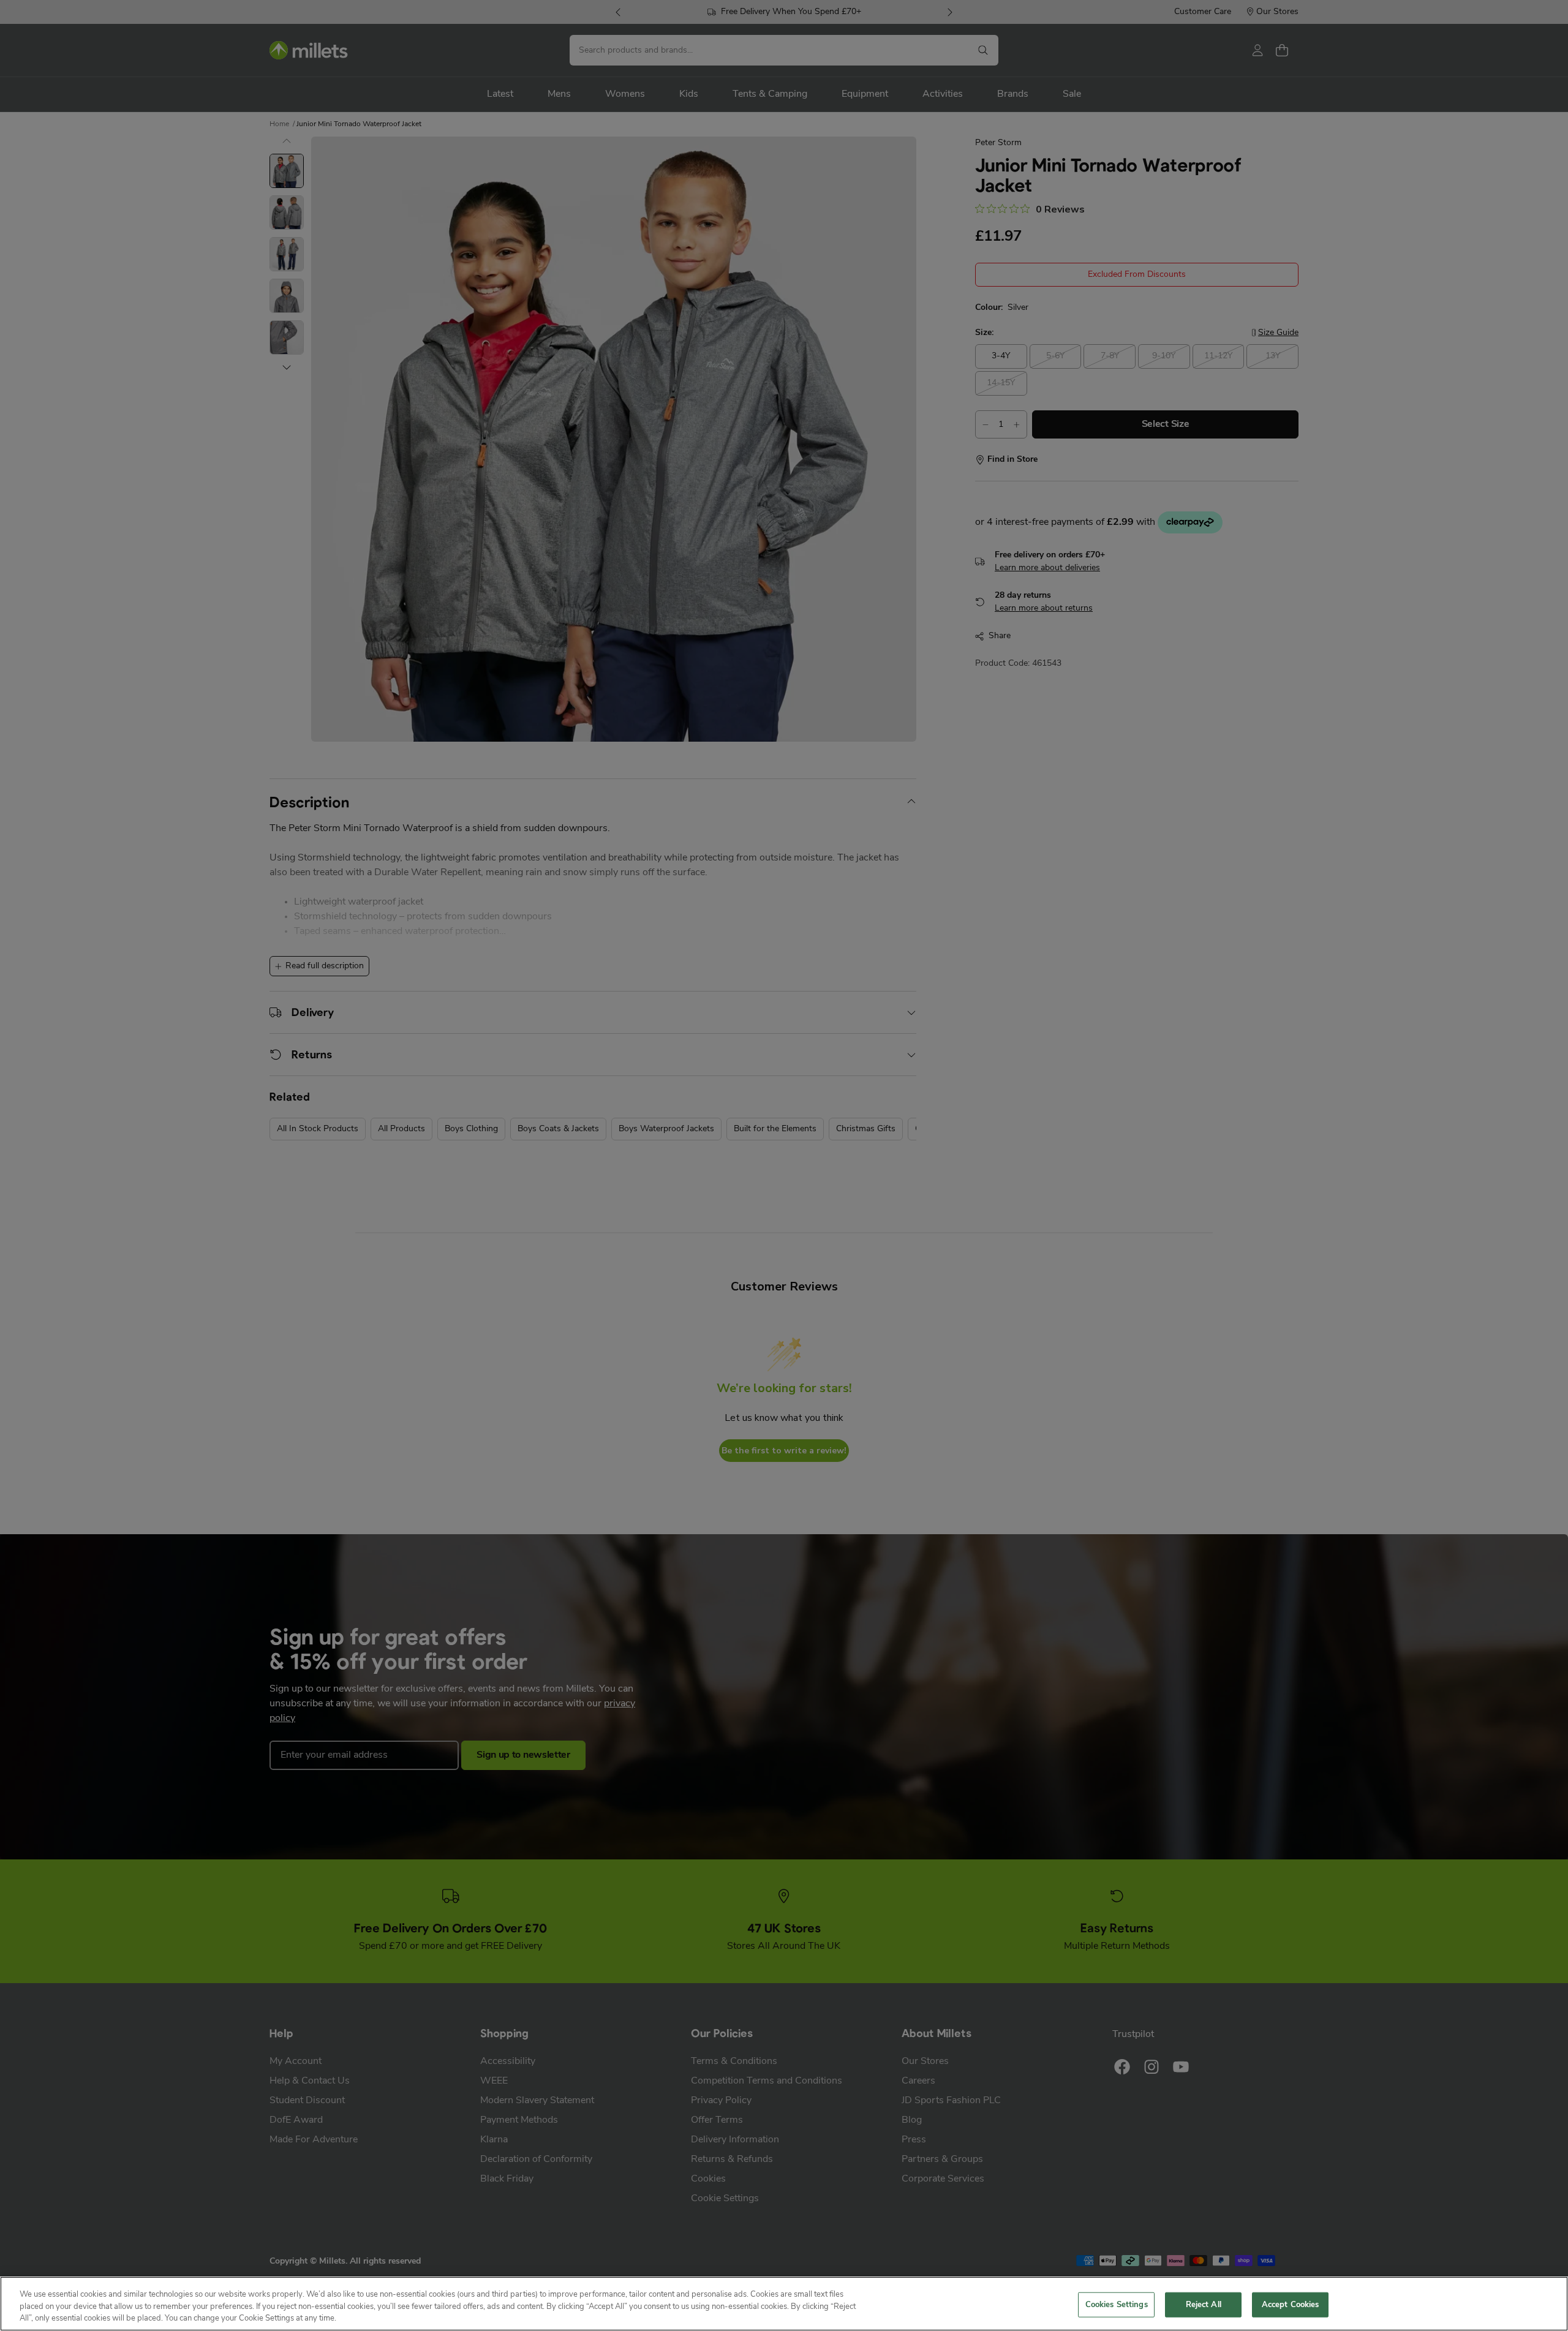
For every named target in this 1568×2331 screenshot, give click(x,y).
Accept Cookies (1291, 2304)
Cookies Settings (1117, 2304)
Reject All (1204, 2304)
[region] (784, 2304)
